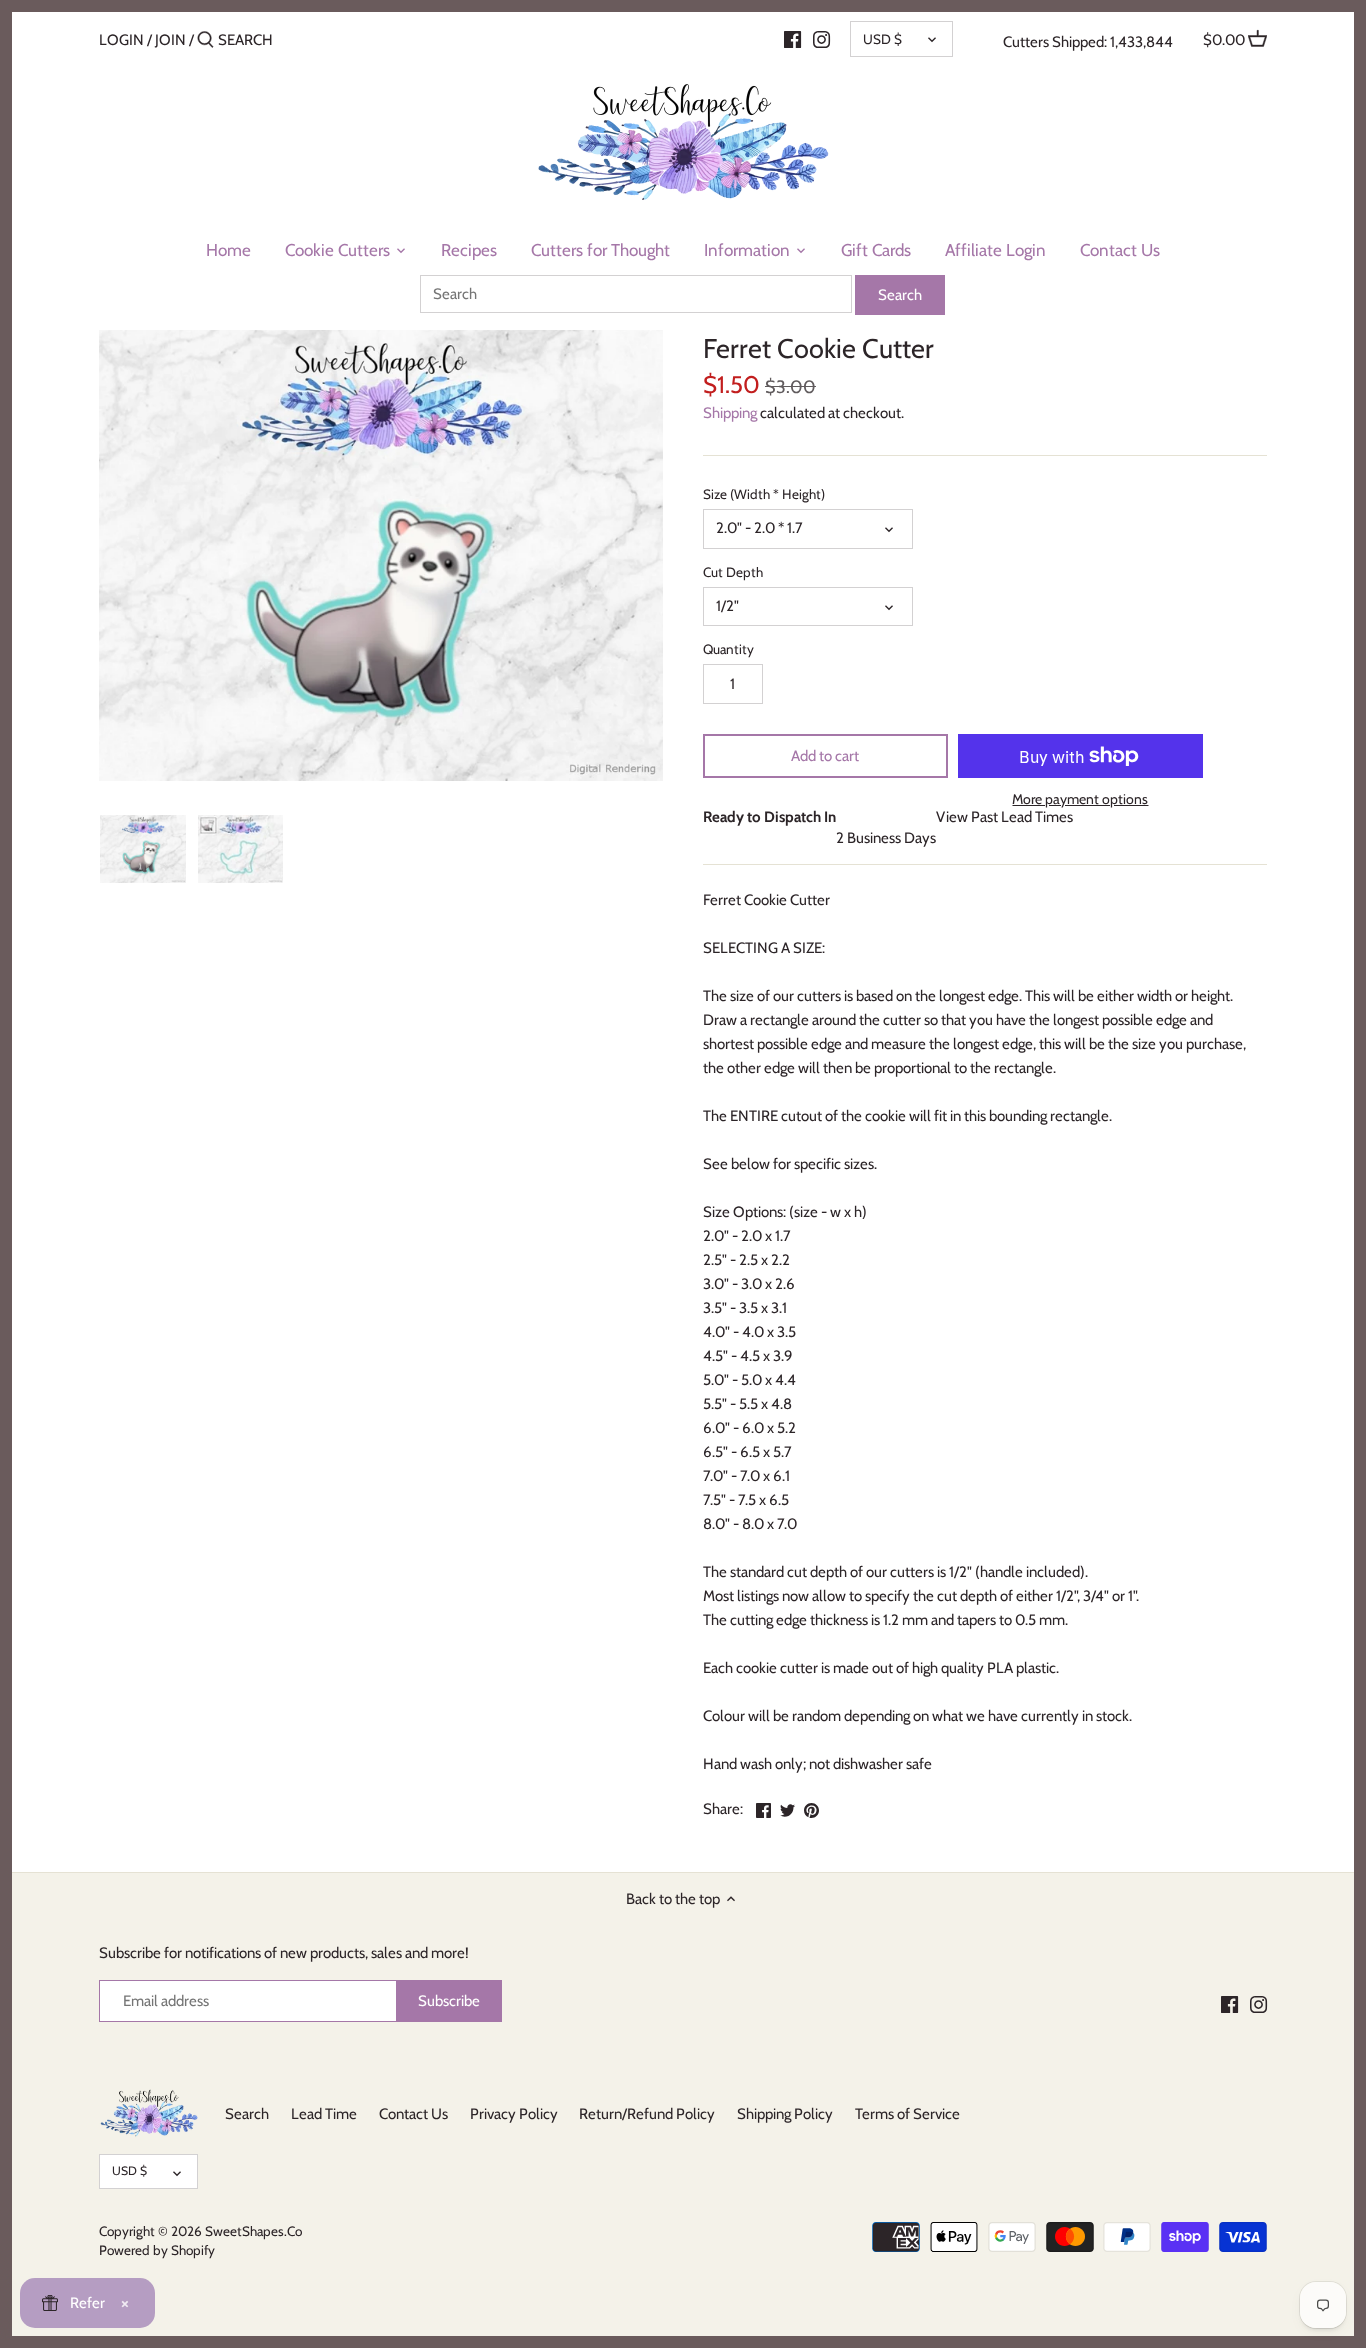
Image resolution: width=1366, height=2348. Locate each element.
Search (247, 2114)
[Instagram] (821, 39)
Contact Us (413, 2114)
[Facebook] (792, 39)
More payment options (1080, 799)
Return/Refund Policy (647, 2114)
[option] (143, 849)
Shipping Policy (785, 2114)
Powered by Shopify (157, 2250)
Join (170, 40)
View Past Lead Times (1004, 817)
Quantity (728, 649)
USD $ (882, 39)
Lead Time (324, 2114)
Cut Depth (733, 572)
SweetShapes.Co (253, 2231)
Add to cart (825, 756)
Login (121, 40)
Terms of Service (907, 2114)
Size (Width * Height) (764, 494)
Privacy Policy (514, 2114)
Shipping (730, 413)
